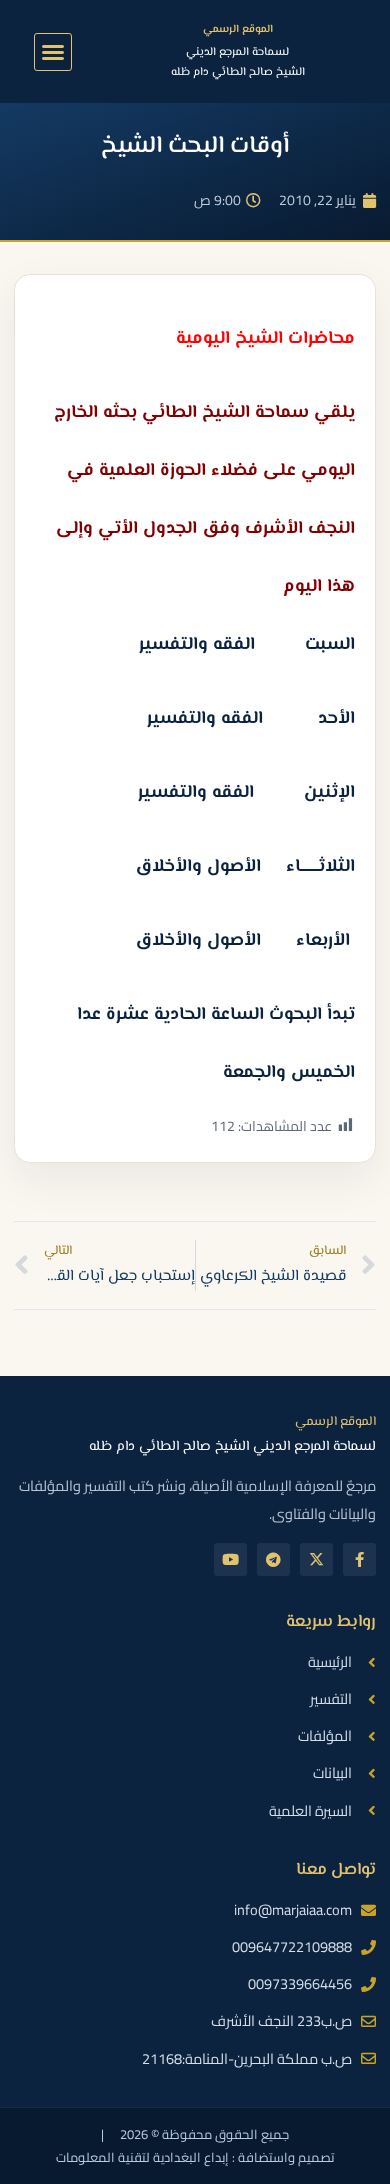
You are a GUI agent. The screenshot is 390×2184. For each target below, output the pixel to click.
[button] (53, 52)
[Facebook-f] (359, 1559)
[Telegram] (273, 1559)
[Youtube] (230, 1559)
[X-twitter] (316, 1559)
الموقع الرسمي (238, 29)
